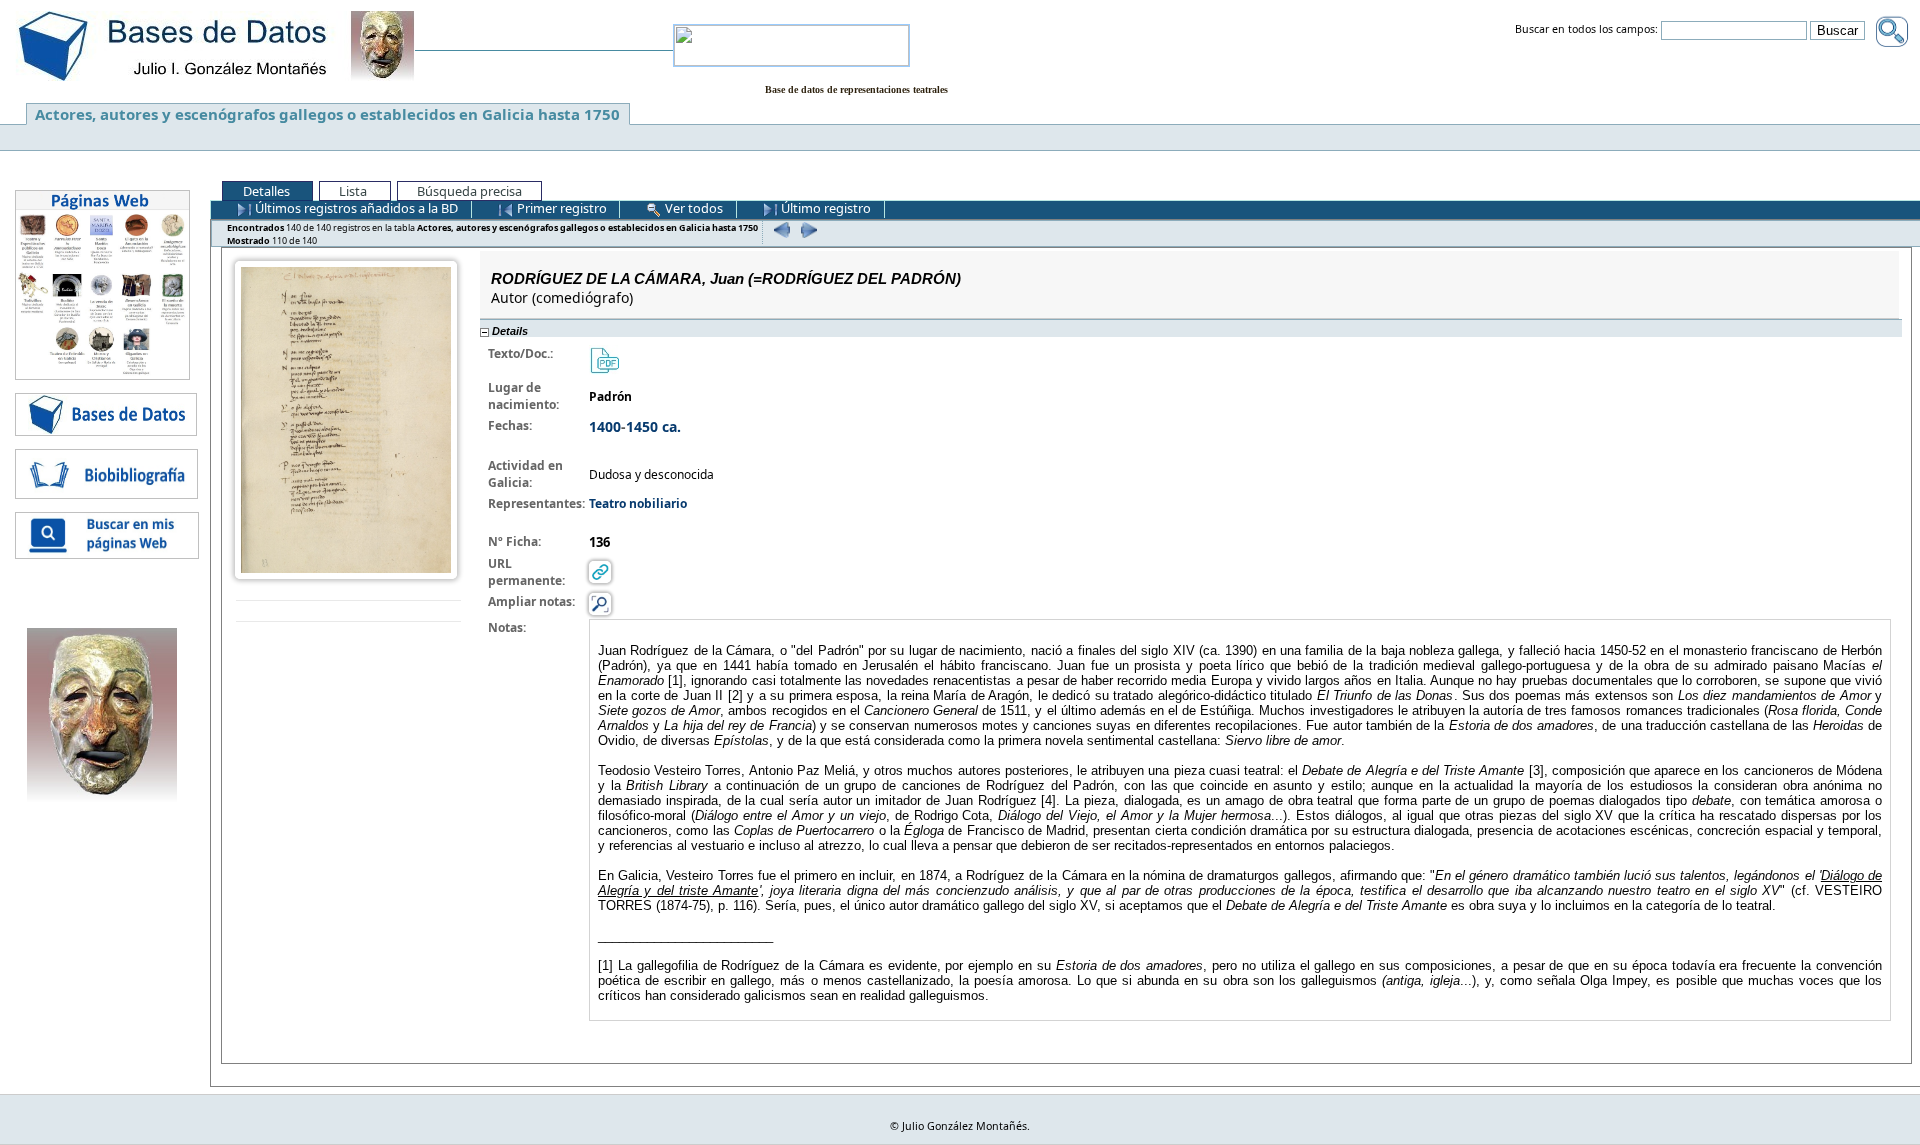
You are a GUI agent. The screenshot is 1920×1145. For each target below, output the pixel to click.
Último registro (824, 208)
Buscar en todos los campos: (1586, 30)
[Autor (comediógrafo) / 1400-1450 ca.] (346, 418)
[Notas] (600, 603)
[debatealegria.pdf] (604, 359)
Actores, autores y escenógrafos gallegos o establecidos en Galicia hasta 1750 (327, 114)
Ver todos (692, 208)
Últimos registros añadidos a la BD (355, 208)
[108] (779, 229)
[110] (806, 229)
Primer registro (560, 208)
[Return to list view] (348, 611)
